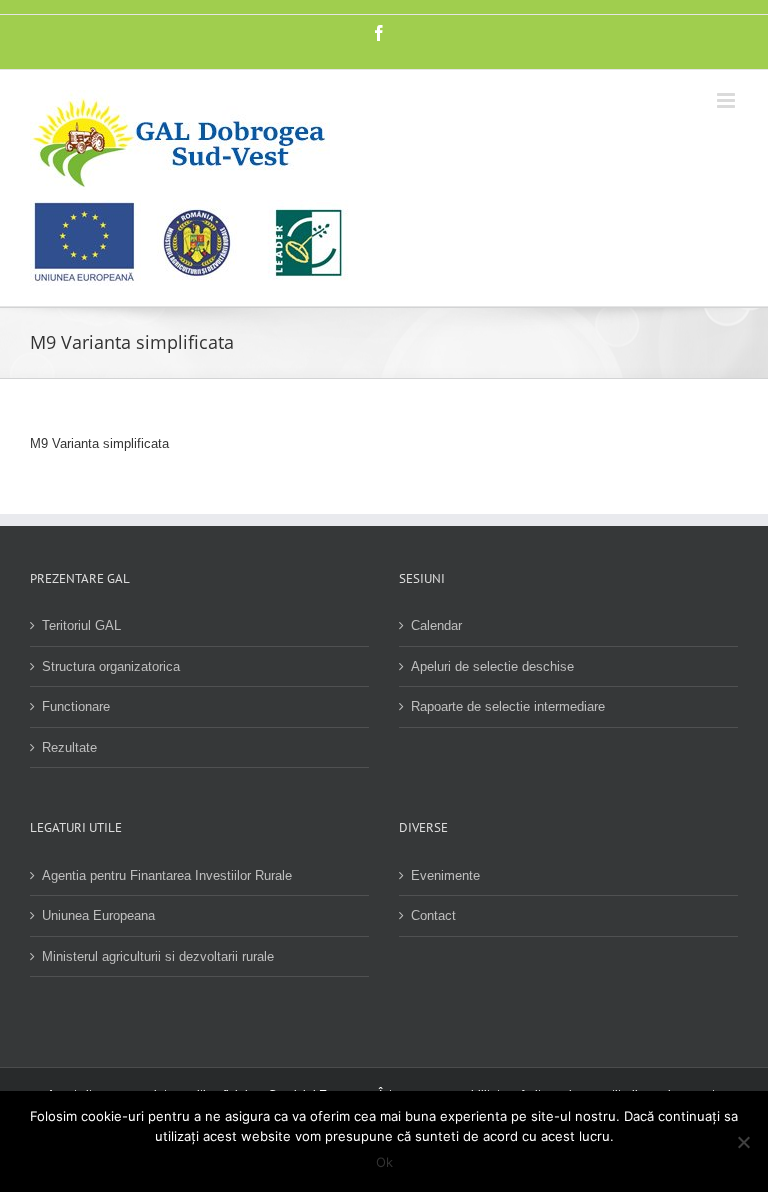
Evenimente (445, 875)
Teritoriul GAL (81, 625)
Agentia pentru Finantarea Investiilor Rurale (167, 875)
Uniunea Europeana (98, 915)
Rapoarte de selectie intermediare (508, 706)
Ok (384, 1162)
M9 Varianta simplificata (99, 443)
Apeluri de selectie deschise (492, 666)
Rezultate (69, 747)
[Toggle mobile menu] (727, 100)
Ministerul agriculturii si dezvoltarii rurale (158, 956)
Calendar (436, 625)
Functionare (76, 706)
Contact (433, 915)
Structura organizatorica (111, 666)
